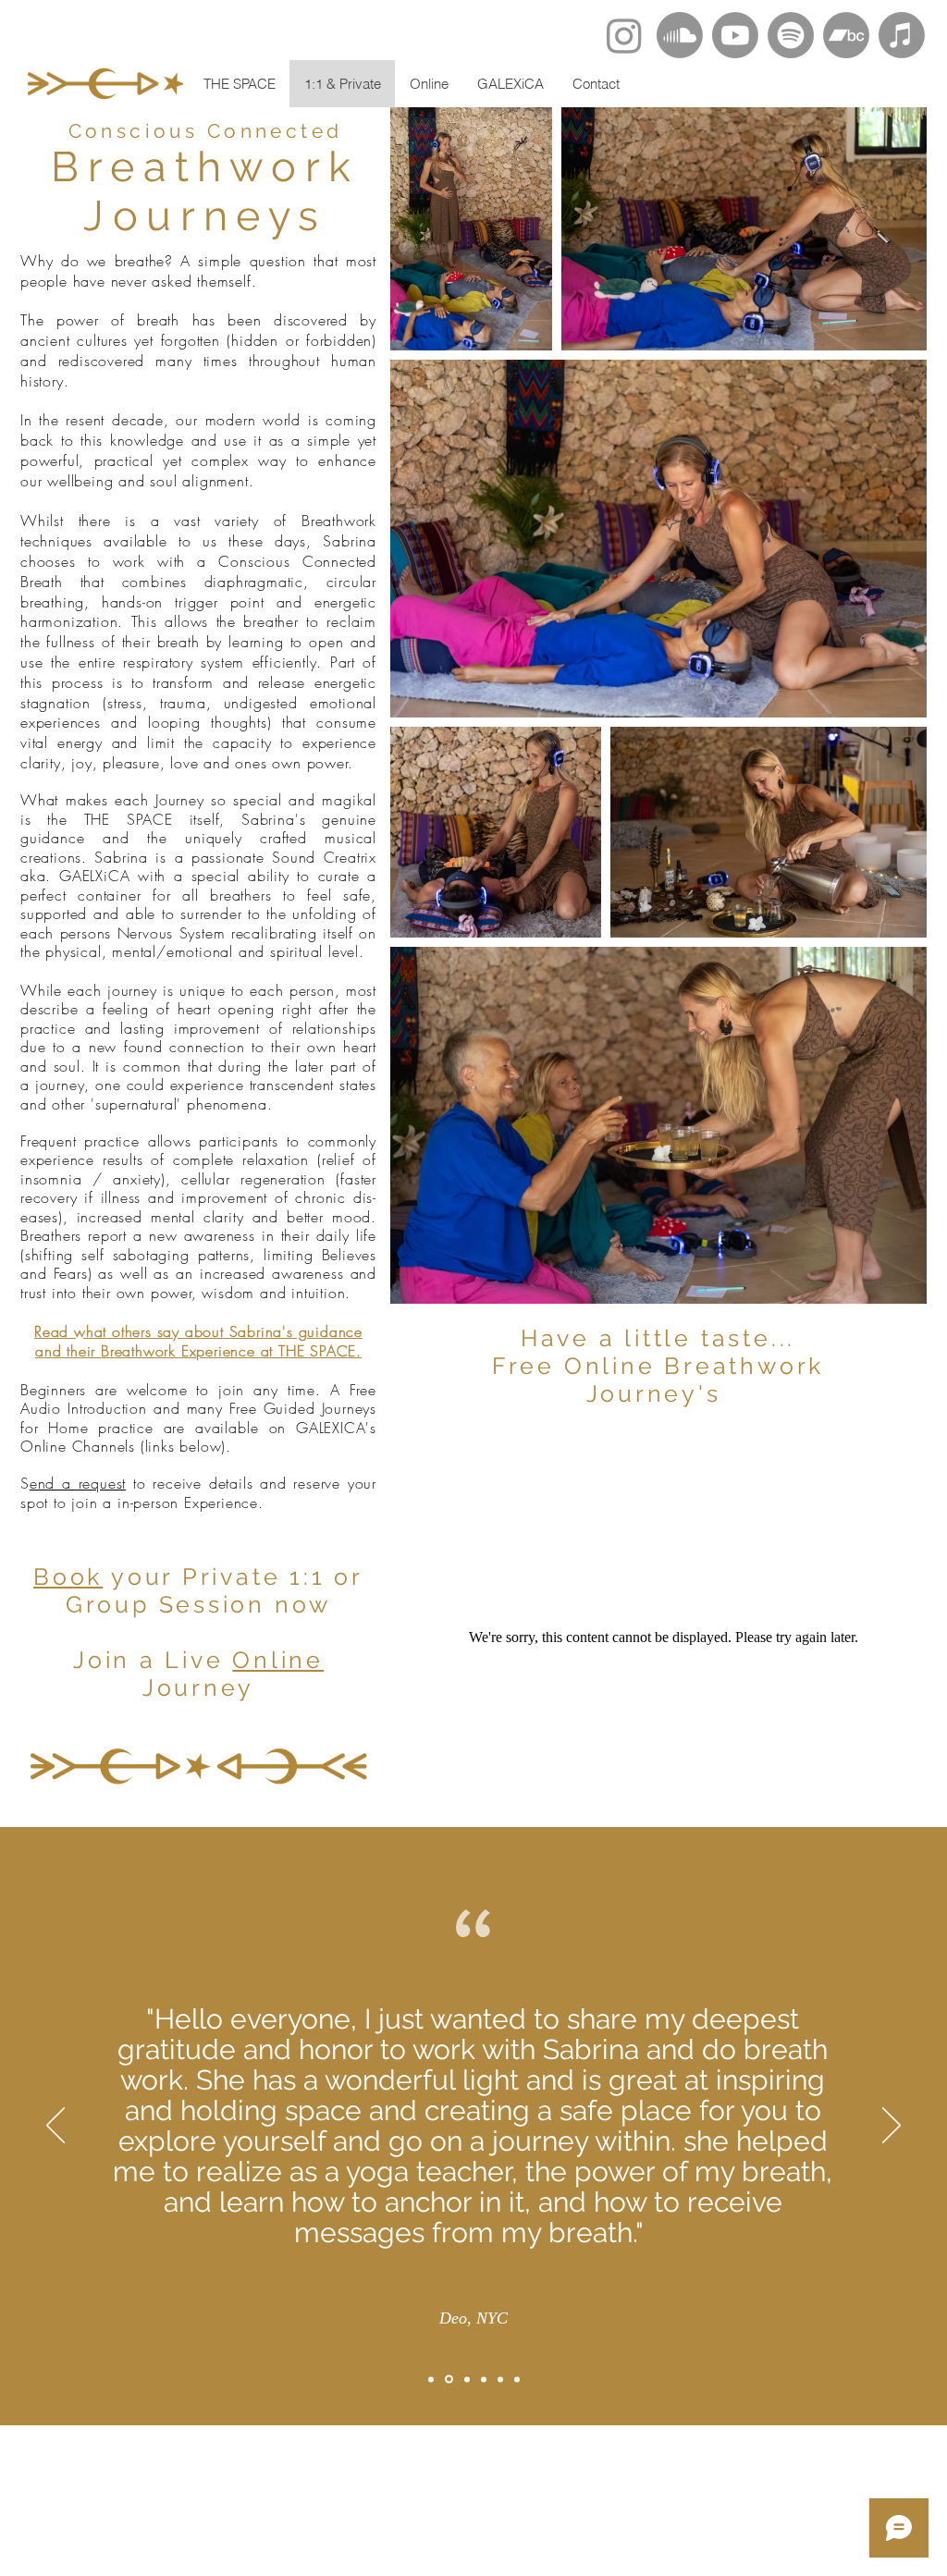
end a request (78, 1483)
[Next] (892, 2127)
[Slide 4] (484, 2379)
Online (278, 1660)
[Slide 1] (431, 2379)
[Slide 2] (449, 2380)
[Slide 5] (500, 2379)
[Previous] (55, 2127)
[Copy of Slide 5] (517, 2379)
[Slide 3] (467, 2379)
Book (68, 1576)
